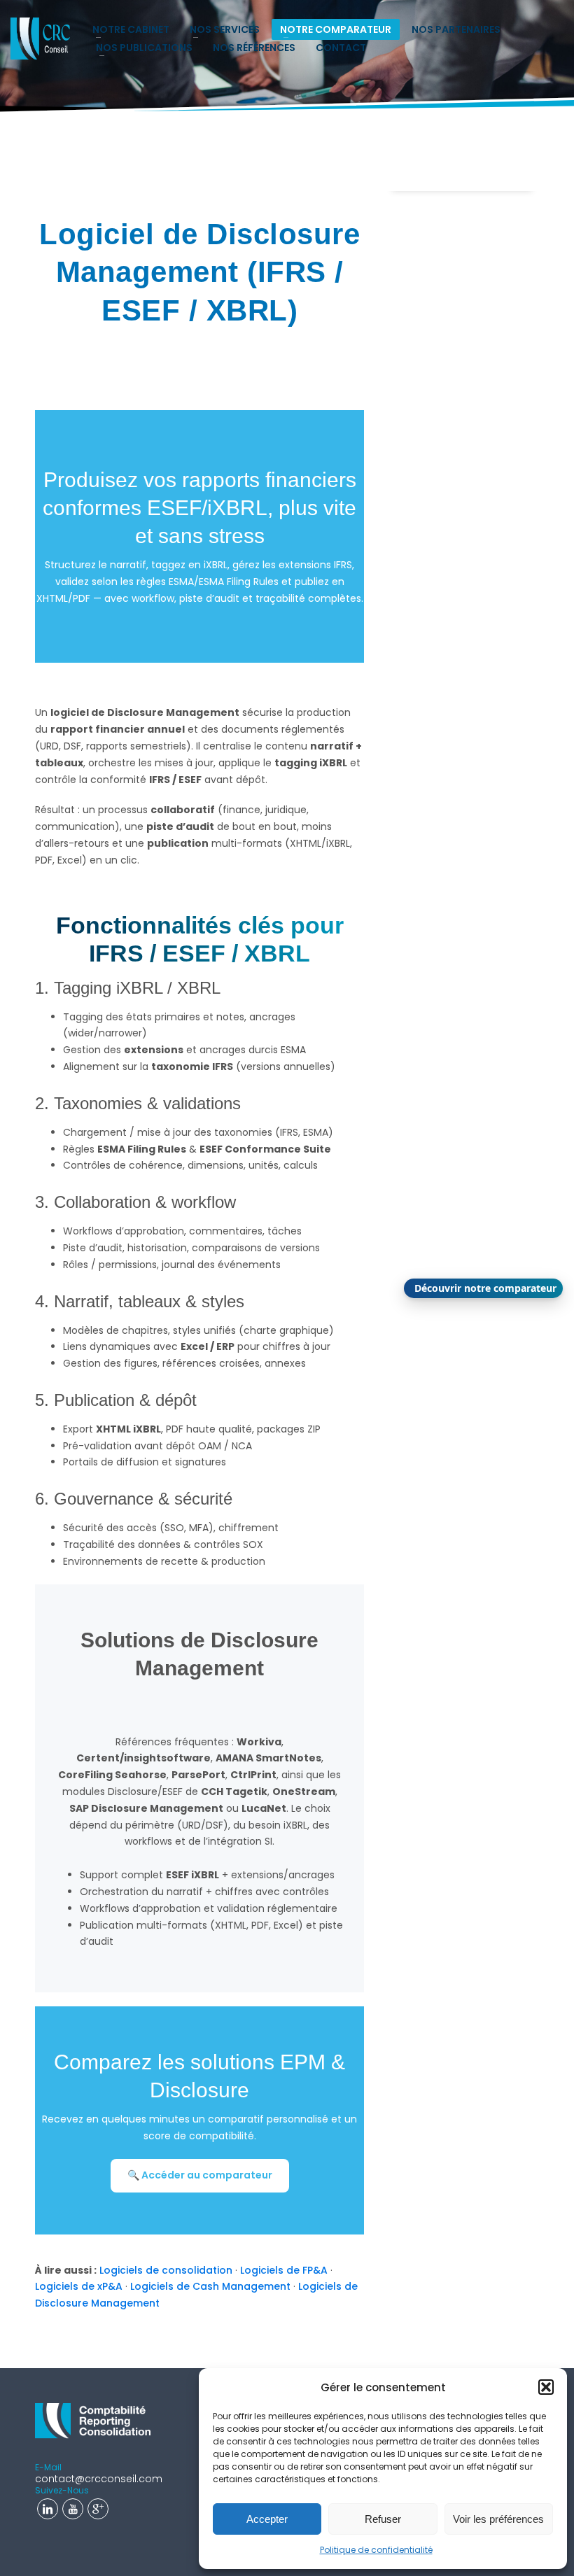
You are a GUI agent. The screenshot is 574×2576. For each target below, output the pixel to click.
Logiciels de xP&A (79, 2286)
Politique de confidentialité (376, 2550)
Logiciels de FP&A (284, 2270)
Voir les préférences (498, 2519)
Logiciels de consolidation (166, 2270)
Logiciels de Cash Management (210, 2286)
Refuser (383, 2519)
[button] (546, 2387)
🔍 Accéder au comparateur (200, 2175)
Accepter (267, 2519)
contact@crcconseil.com (99, 2479)
